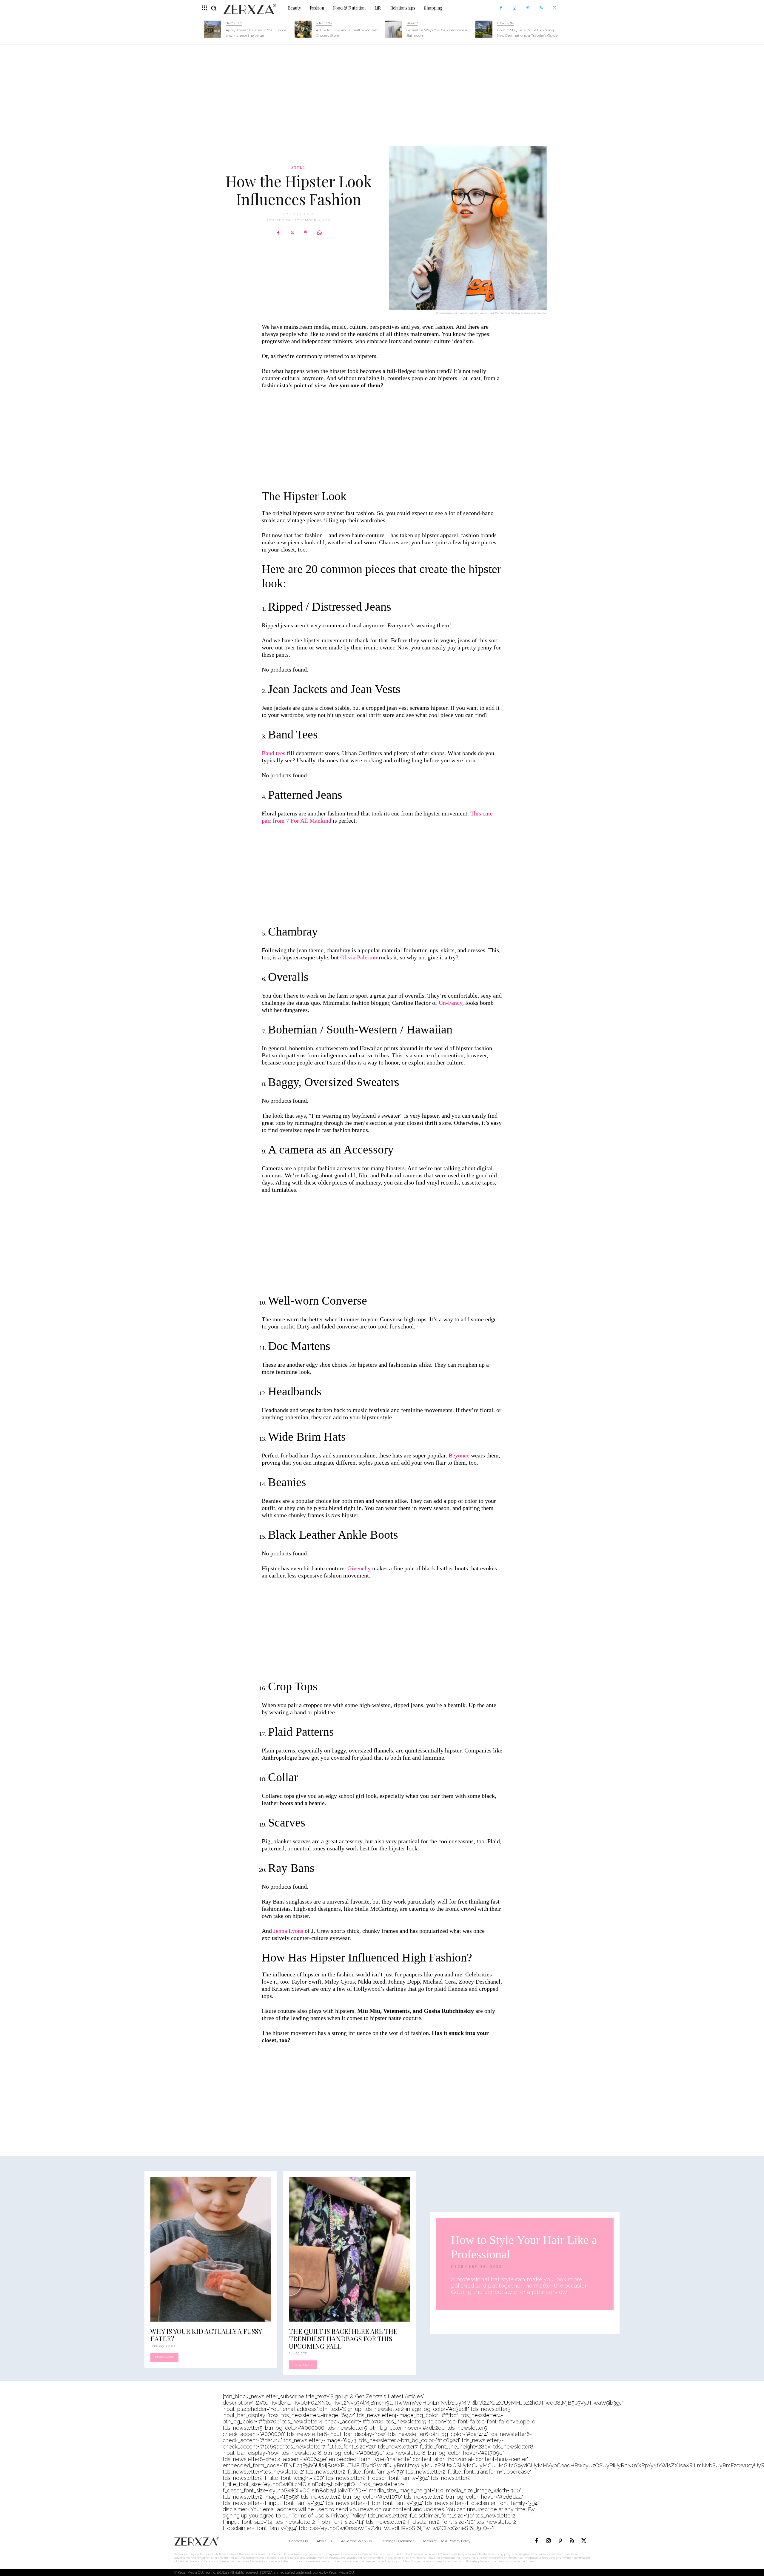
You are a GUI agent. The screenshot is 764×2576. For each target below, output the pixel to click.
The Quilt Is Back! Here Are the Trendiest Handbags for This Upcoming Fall (343, 2339)
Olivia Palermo (359, 957)
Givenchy (359, 1568)
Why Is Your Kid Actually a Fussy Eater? (206, 2335)
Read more (164, 2357)
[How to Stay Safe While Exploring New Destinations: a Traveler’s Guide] (484, 29)
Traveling (506, 23)
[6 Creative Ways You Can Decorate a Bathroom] (393, 29)
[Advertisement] (382, 92)
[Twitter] (555, 8)
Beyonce (459, 1455)
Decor (412, 23)
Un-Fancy (450, 1003)
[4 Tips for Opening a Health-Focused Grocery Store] (303, 29)
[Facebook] (501, 8)
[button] (214, 8)
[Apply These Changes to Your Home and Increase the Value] (213, 29)
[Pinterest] (528, 8)
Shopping (324, 23)
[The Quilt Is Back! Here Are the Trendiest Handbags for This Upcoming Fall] (349, 2249)
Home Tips (234, 23)
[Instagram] (514, 8)
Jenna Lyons (288, 1931)
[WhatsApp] (319, 233)
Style (298, 167)
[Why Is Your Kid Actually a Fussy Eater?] (211, 2249)
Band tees (274, 753)
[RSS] (541, 8)
